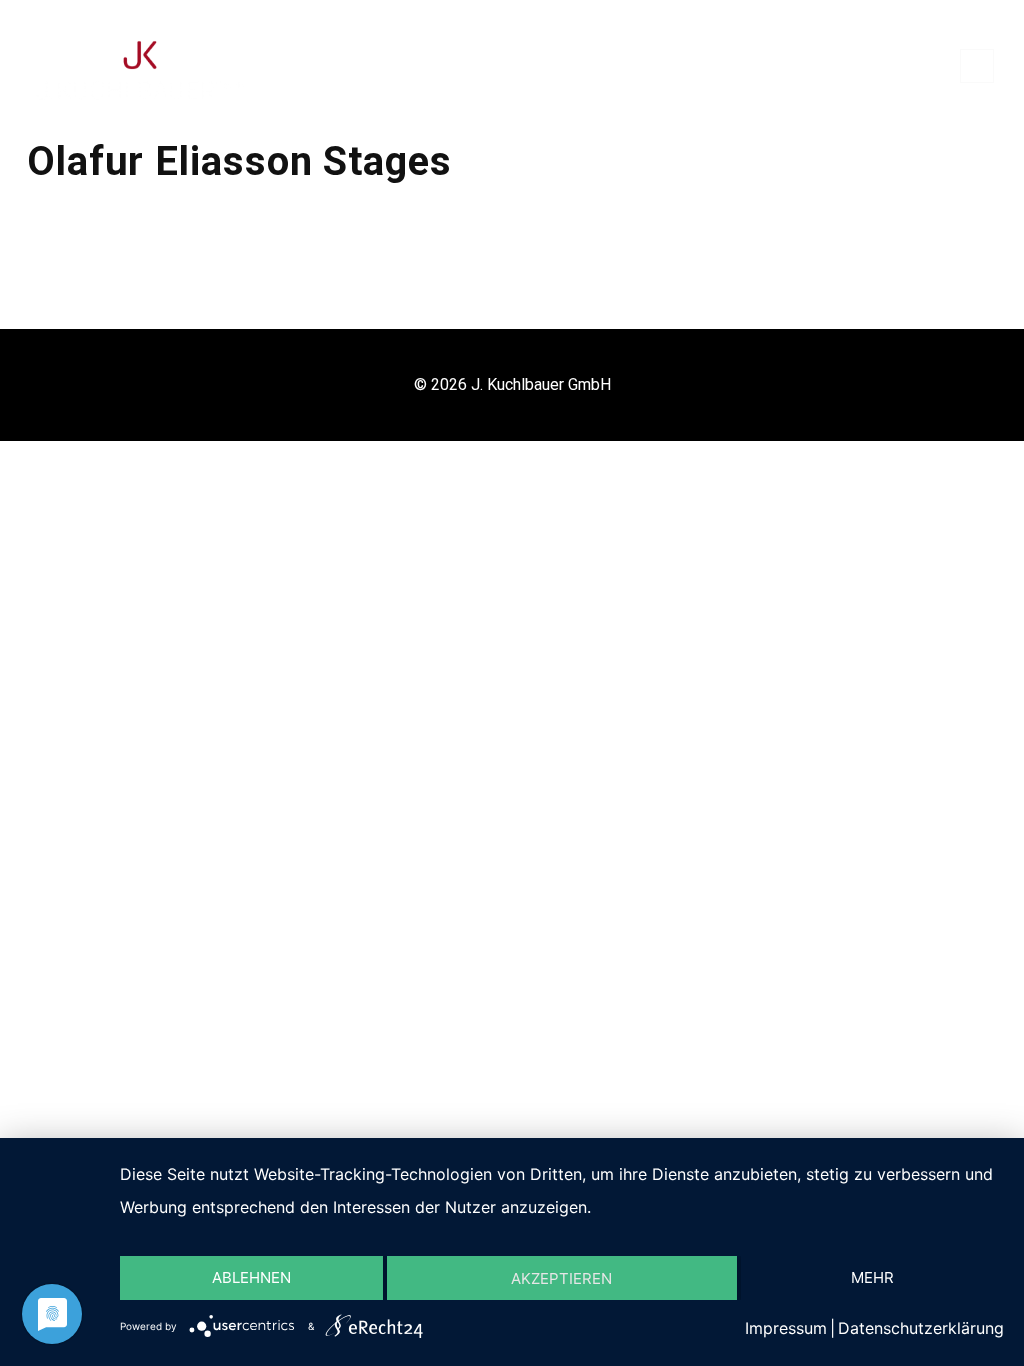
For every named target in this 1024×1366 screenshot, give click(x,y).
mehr (872, 1277)
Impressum (786, 1328)
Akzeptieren (561, 1278)
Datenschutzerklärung (921, 1328)
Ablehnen (251, 1277)
